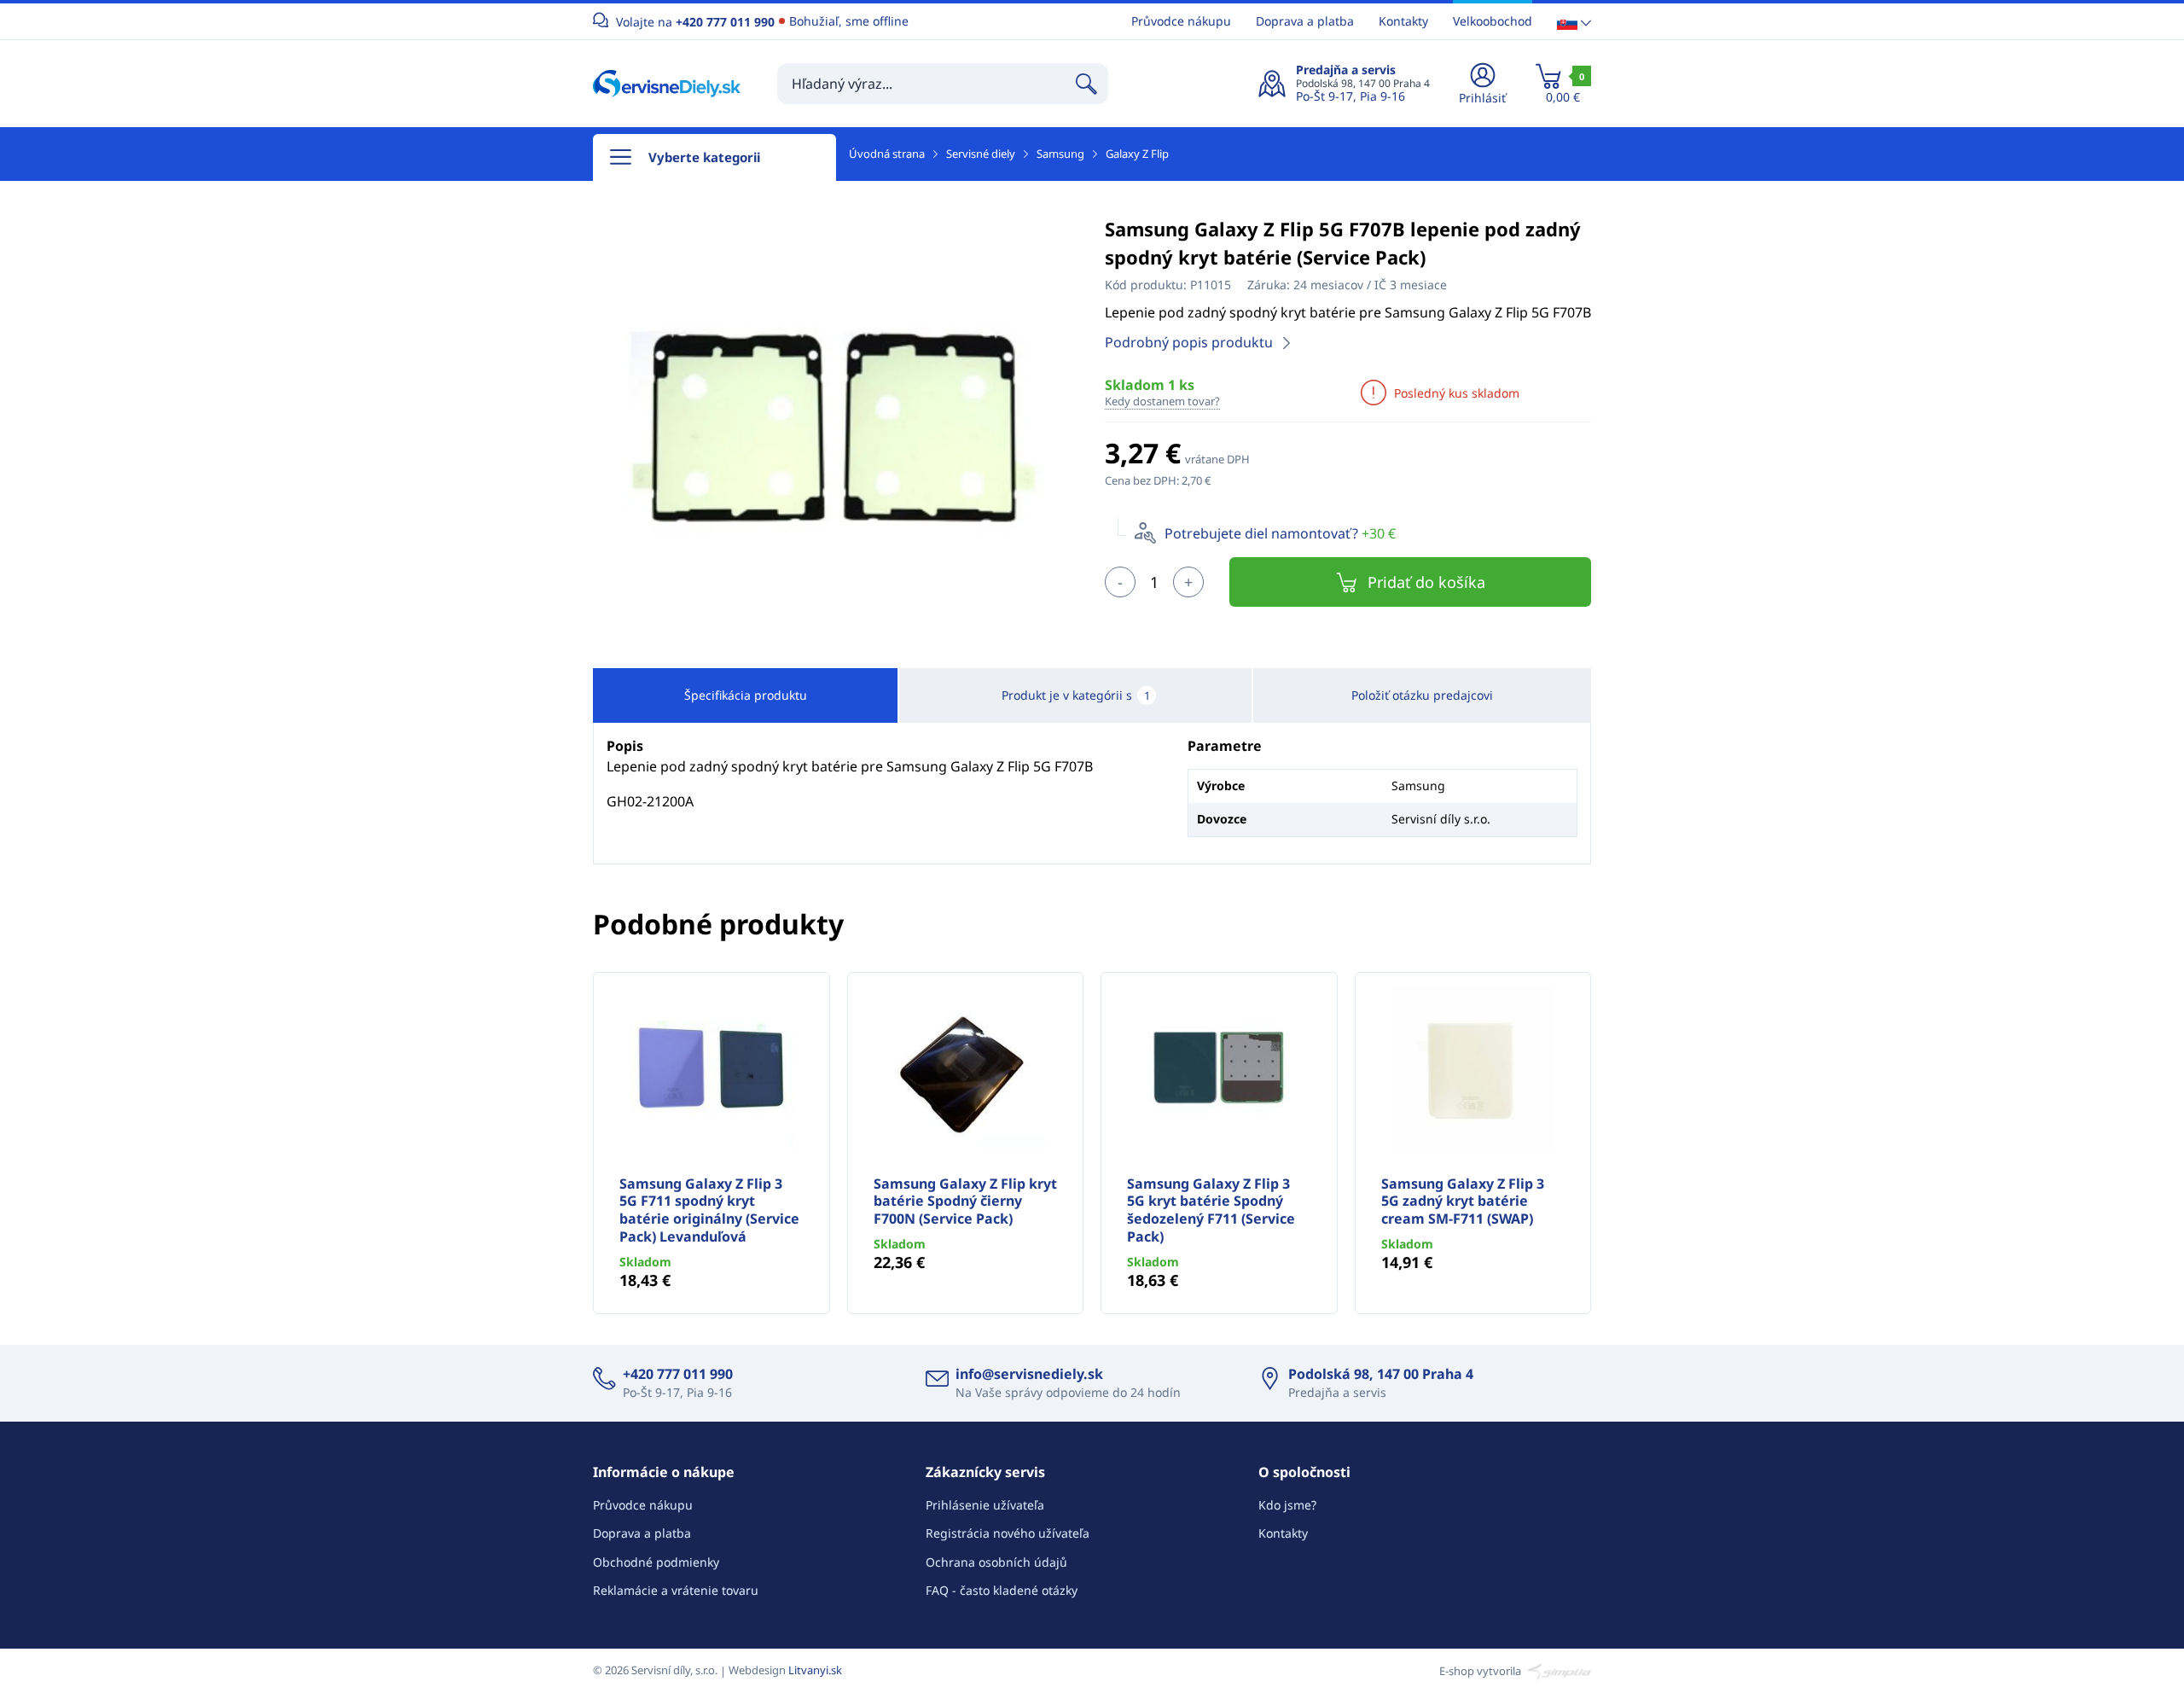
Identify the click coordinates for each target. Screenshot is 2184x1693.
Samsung (1060, 154)
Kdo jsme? (1287, 1505)
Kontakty (1403, 21)
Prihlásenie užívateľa (985, 1505)
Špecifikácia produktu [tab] (746, 695)
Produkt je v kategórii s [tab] (1076, 695)
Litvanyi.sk (815, 1670)
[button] (1574, 22)
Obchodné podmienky (656, 1562)
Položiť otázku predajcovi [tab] (1422, 695)
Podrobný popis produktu (1189, 342)
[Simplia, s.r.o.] (1557, 1670)
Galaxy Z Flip (1137, 154)
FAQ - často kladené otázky (1002, 1590)
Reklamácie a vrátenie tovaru (676, 1590)
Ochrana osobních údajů (996, 1562)
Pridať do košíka (1426, 582)
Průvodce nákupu (1181, 21)
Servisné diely (981, 154)
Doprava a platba (1305, 21)
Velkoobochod (1493, 21)
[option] (836, 428)
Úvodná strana (887, 154)
